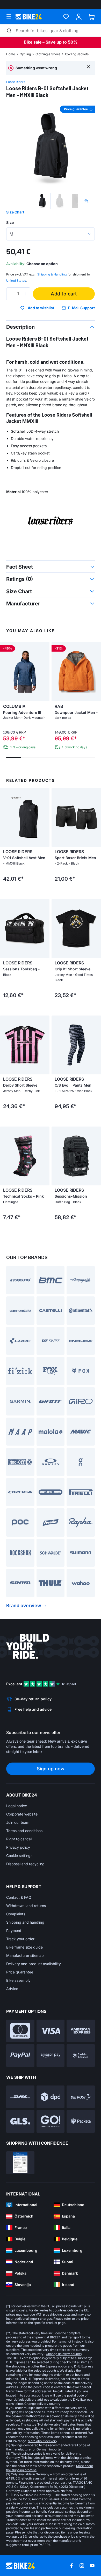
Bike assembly (18, 1980)
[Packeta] (81, 2121)
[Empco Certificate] (20, 2163)
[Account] (79, 17)
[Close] (88, 67)
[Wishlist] (66, 17)
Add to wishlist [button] (41, 308)
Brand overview (24, 1605)
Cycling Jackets (77, 54)
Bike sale (33, 42)
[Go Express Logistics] (51, 2121)
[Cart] (92, 17)
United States (16, 281)
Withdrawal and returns (26, 1906)
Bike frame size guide (24, 1947)
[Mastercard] (20, 2031)
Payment (14, 1931)
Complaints (16, 1914)
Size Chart (15, 212)
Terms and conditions (24, 1831)
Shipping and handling (25, 1922)
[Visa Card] (51, 2031)
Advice (12, 1989)
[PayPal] (20, 2056)
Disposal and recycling (25, 1864)
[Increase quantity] (25, 294)
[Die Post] (81, 2097)
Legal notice (17, 1806)
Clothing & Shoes (48, 54)
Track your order (20, 1939)
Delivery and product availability (34, 1964)
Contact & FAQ (19, 1897)
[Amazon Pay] (51, 2056)
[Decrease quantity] (11, 294)
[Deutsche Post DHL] (20, 2097)
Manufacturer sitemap (25, 1955)
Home (11, 54)
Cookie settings (19, 1856)
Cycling (25, 54)
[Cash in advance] (81, 2056)
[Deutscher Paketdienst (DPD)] (51, 2097)
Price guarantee (20, 1972)
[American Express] (81, 2031)
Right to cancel (19, 1839)
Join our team (18, 1822)
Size (10, 222)
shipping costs (17, 2310)
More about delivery (42, 2441)
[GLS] (20, 2121)
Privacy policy (18, 1847)
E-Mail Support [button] (81, 308)
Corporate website (22, 1814)
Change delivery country (64, 2354)
